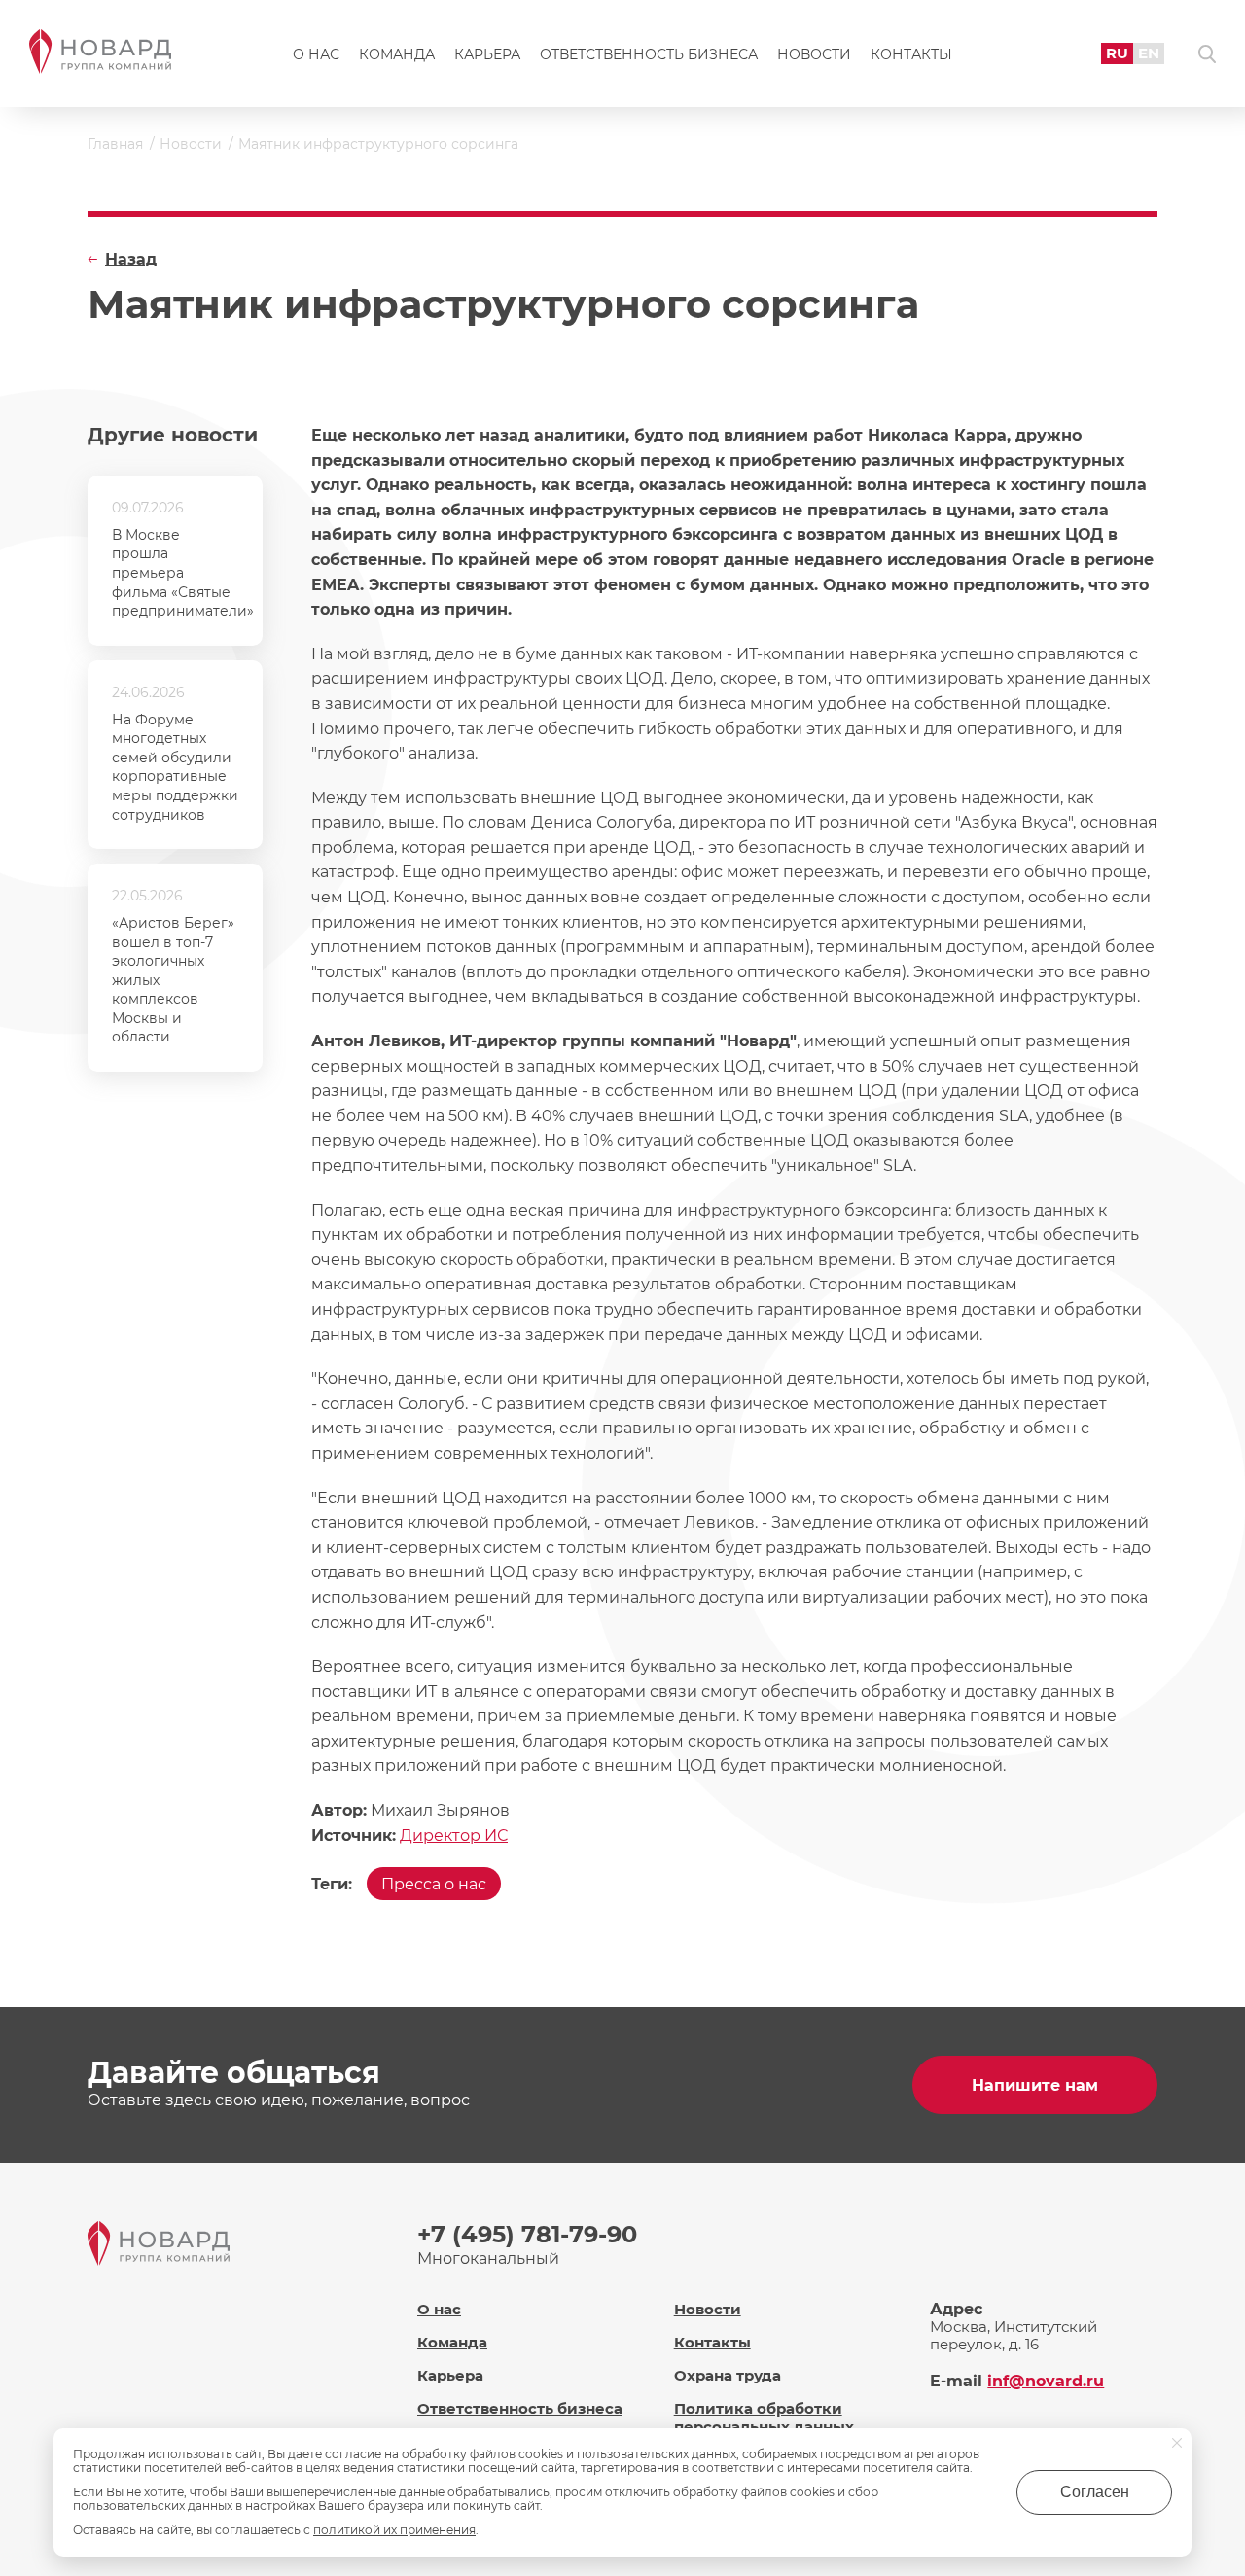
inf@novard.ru (1046, 2381)
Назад (131, 259)
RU (1117, 53)
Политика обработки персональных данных (764, 2417)
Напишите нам (1035, 2085)
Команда (397, 54)
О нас (316, 54)
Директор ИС (454, 1835)
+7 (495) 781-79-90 (527, 2234)
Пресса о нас (434, 1884)
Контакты (911, 54)
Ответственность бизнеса (649, 54)
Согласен (1095, 2492)
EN (1149, 53)
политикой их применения (394, 2530)
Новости (814, 54)
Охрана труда (728, 2375)
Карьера (487, 54)
